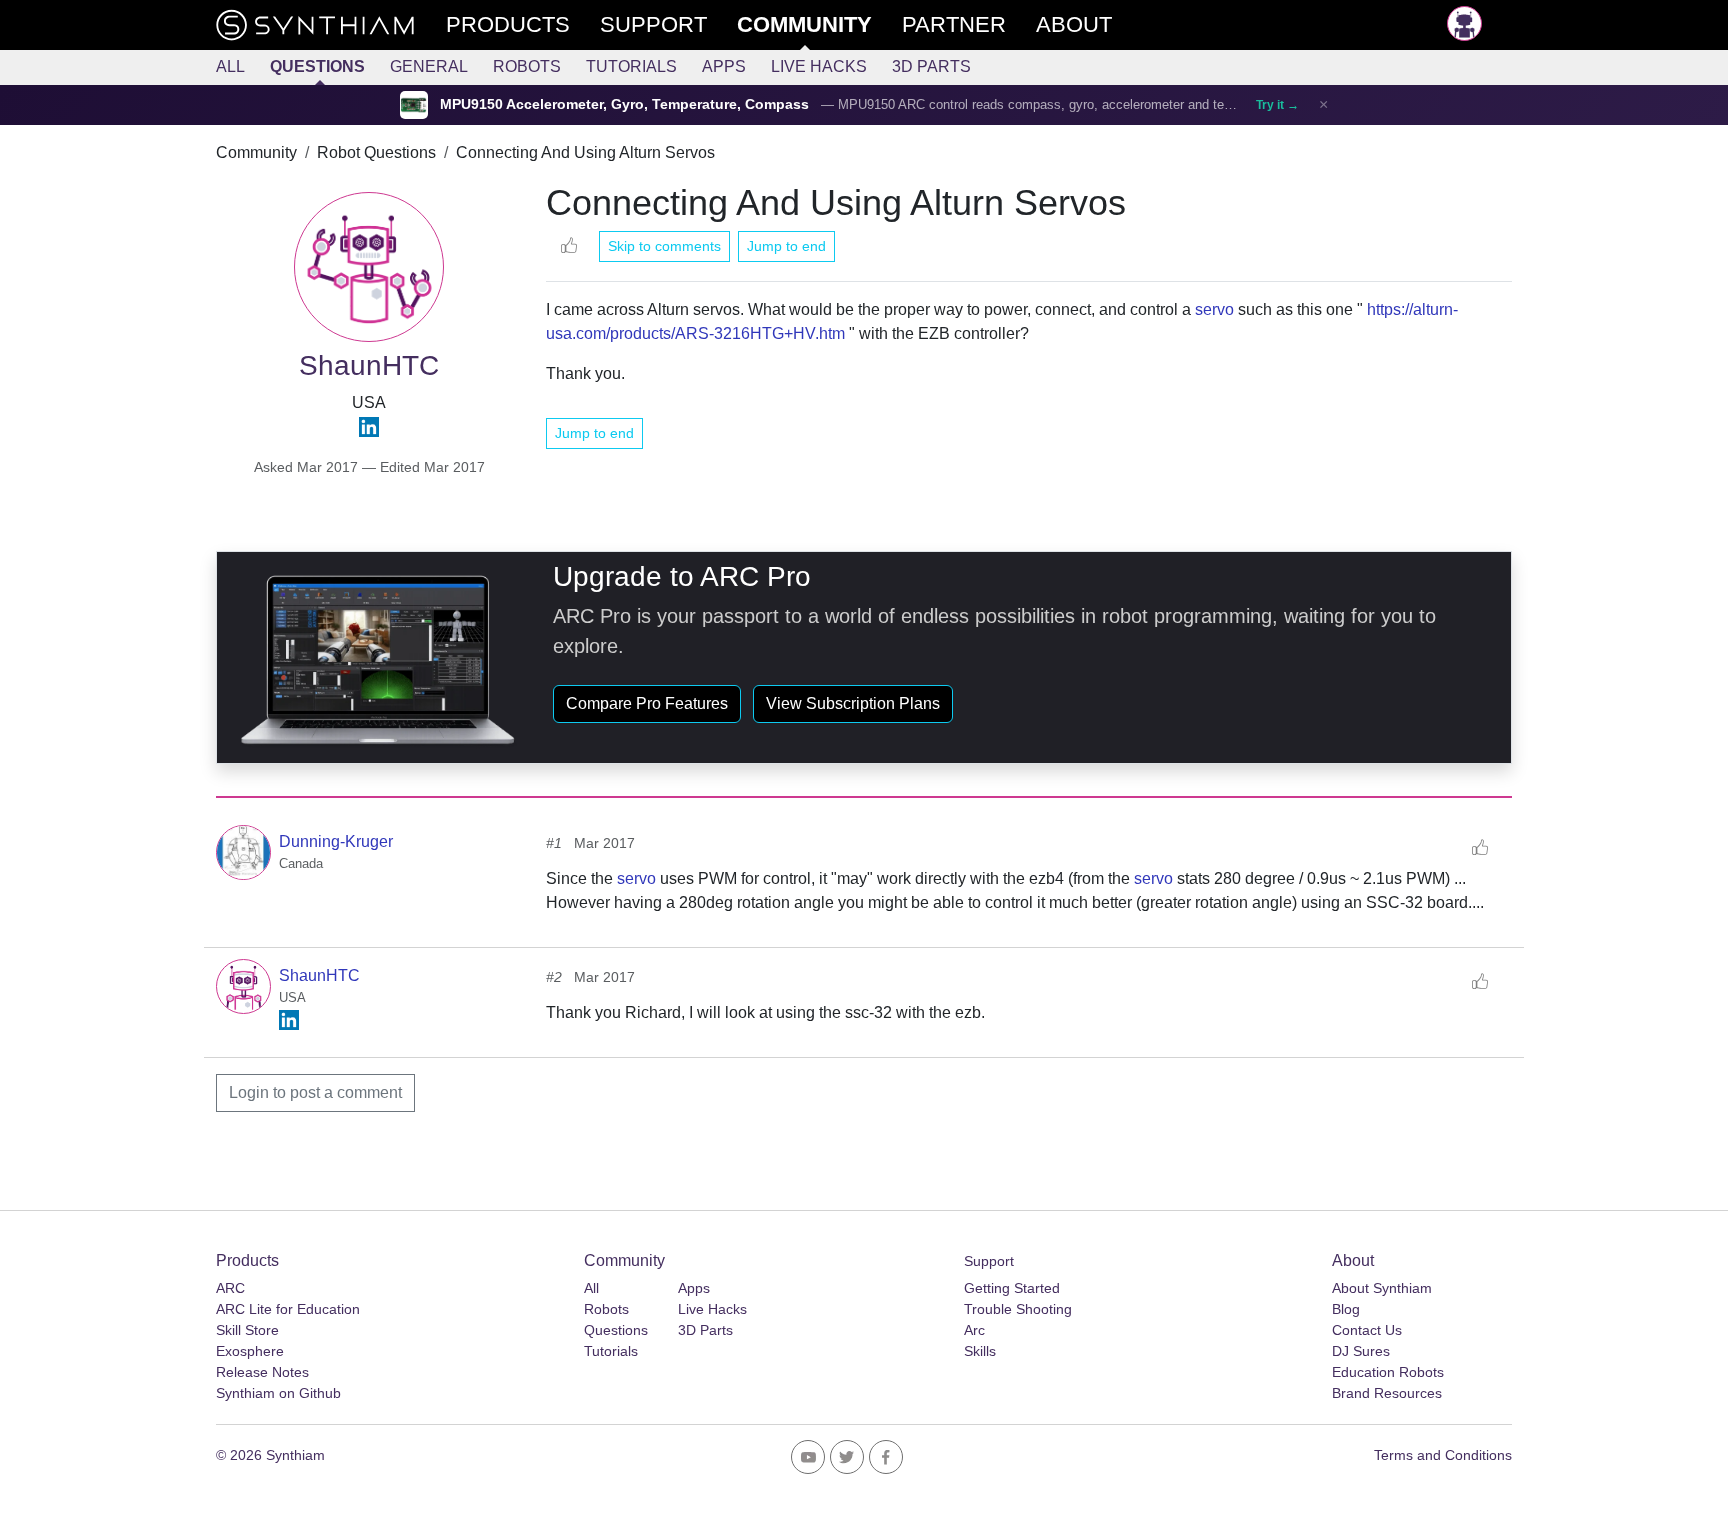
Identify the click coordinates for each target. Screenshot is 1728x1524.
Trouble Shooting (1018, 1309)
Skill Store (247, 1330)
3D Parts (931, 66)
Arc (974, 1330)
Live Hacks (819, 66)
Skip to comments (664, 246)
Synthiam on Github (278, 1393)
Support (989, 1261)
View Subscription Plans (853, 703)
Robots (527, 66)
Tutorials (631, 66)
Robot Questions (376, 152)
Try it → (1277, 105)
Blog (1346, 1309)
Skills (980, 1351)
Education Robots (1388, 1372)
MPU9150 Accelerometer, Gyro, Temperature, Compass (624, 104)
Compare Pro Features (647, 703)
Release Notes (262, 1372)
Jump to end (786, 246)
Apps (724, 66)
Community (256, 152)
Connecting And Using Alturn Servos (585, 152)
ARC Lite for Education (288, 1309)
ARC (230, 1288)
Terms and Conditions (1443, 1455)
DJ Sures (1361, 1351)
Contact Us (1367, 1330)
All (230, 66)
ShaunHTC (319, 975)
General (429, 66)
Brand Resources (1387, 1393)
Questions (317, 66)
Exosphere (250, 1351)
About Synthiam (1382, 1288)
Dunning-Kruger (336, 841)
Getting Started (1012, 1288)
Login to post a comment (315, 1092)
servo (1214, 309)
